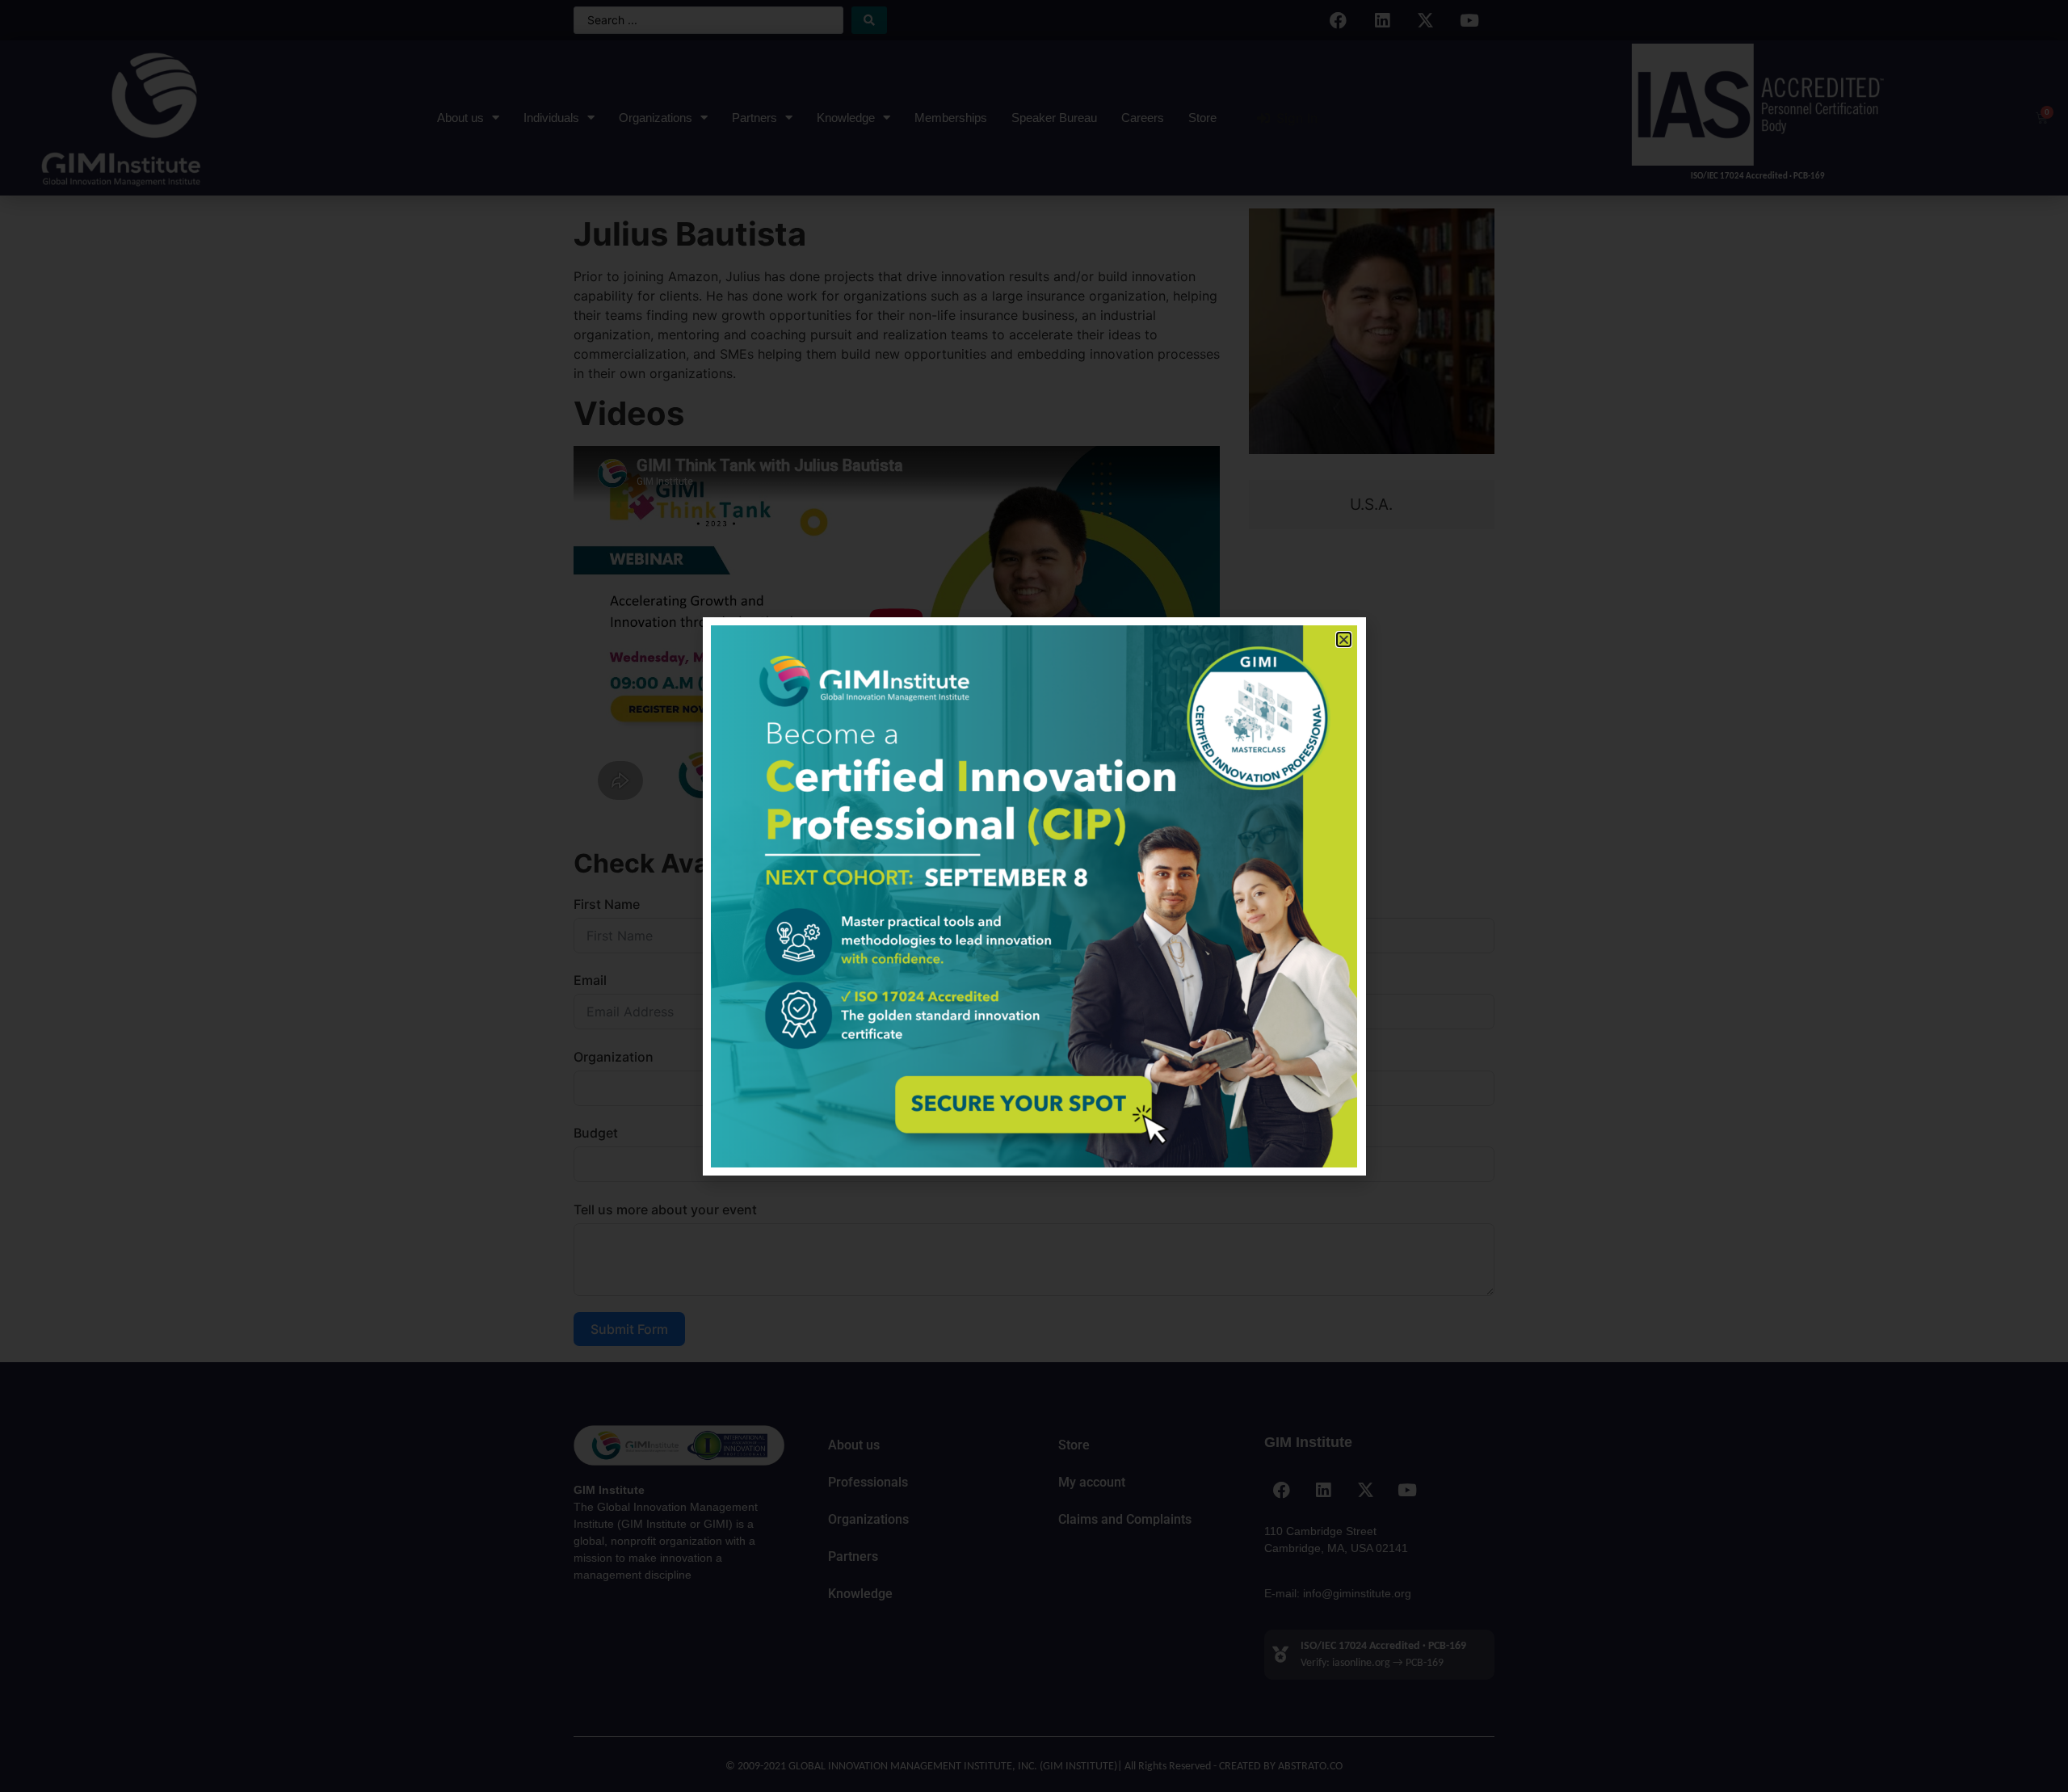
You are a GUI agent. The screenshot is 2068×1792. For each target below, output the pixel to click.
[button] (1344, 639)
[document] (1034, 896)
